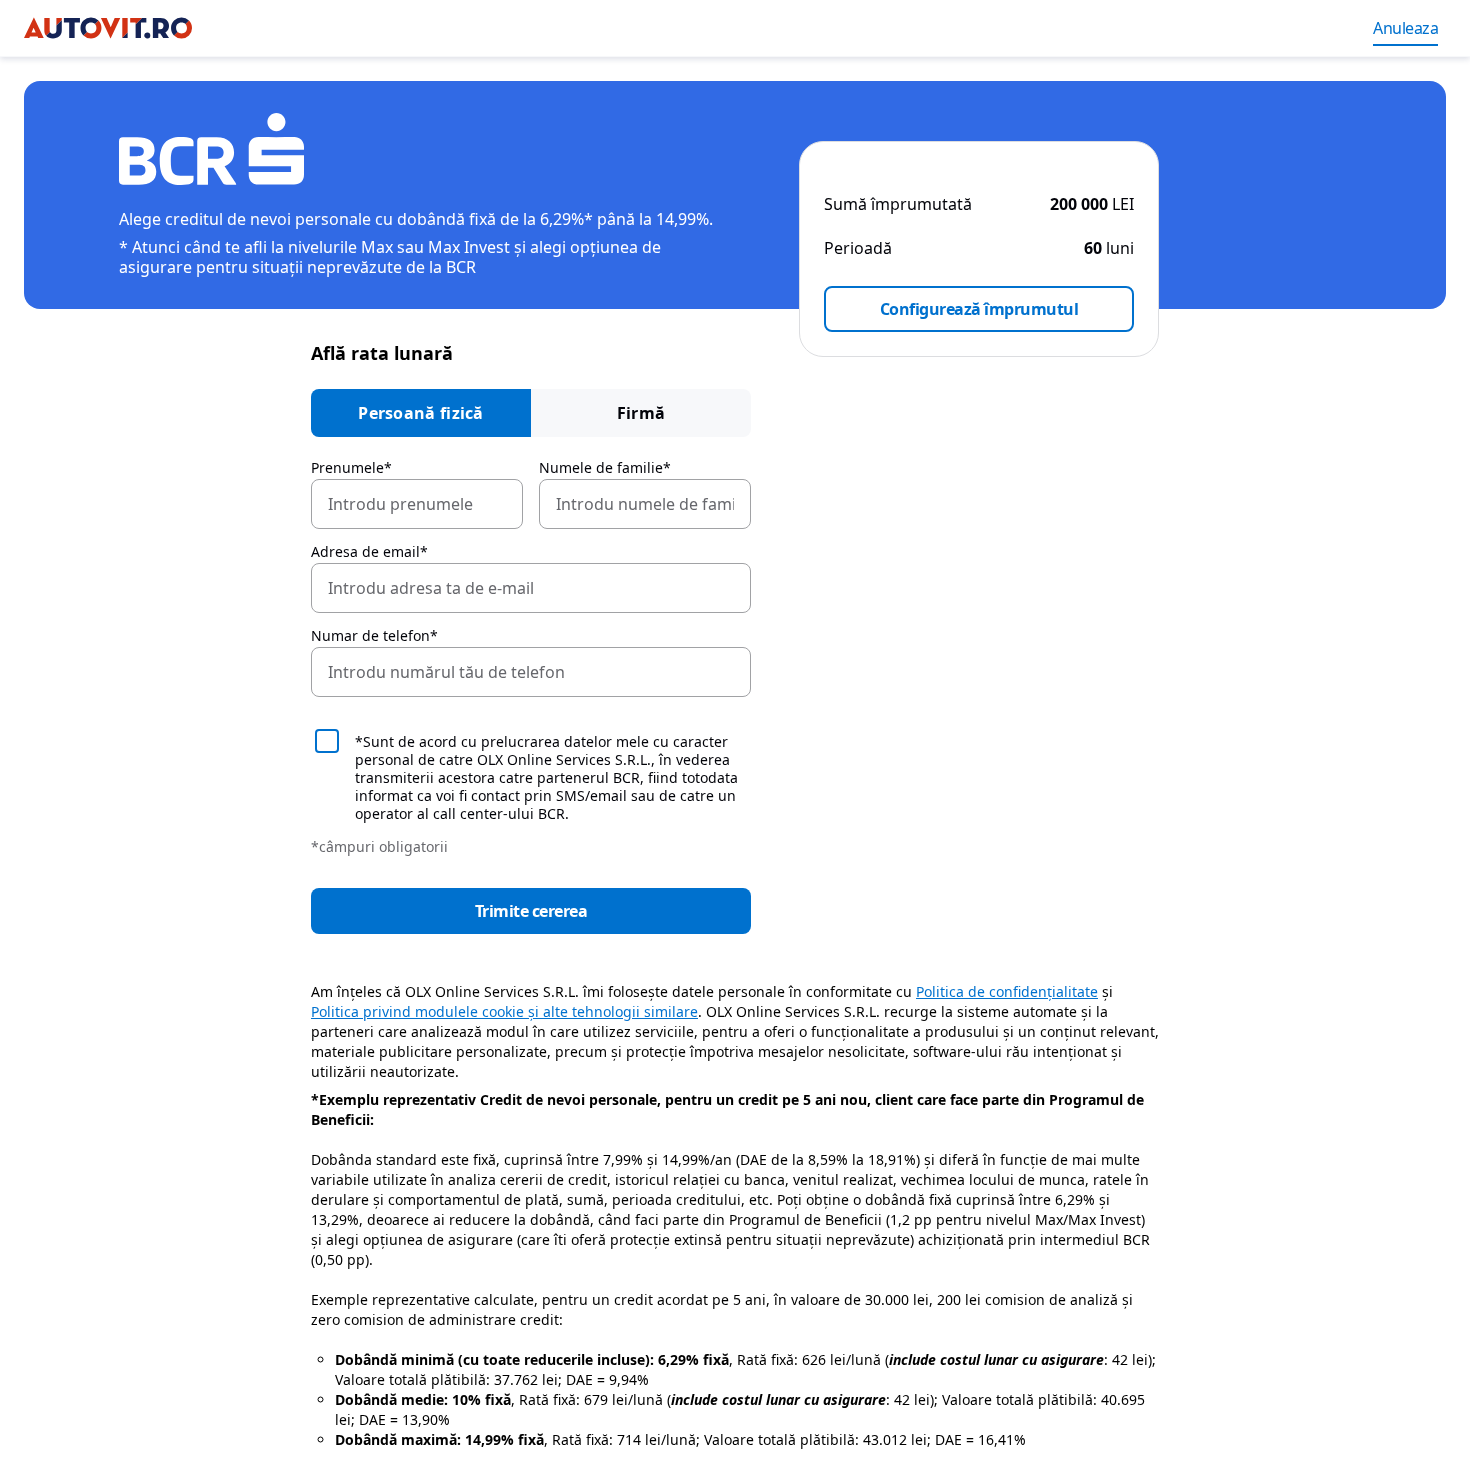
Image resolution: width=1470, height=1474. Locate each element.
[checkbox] (531, 776)
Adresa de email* (369, 552)
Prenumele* (351, 468)
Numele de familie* (605, 468)
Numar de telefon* (374, 636)
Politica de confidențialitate (1007, 991)
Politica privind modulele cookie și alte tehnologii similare (504, 1011)
